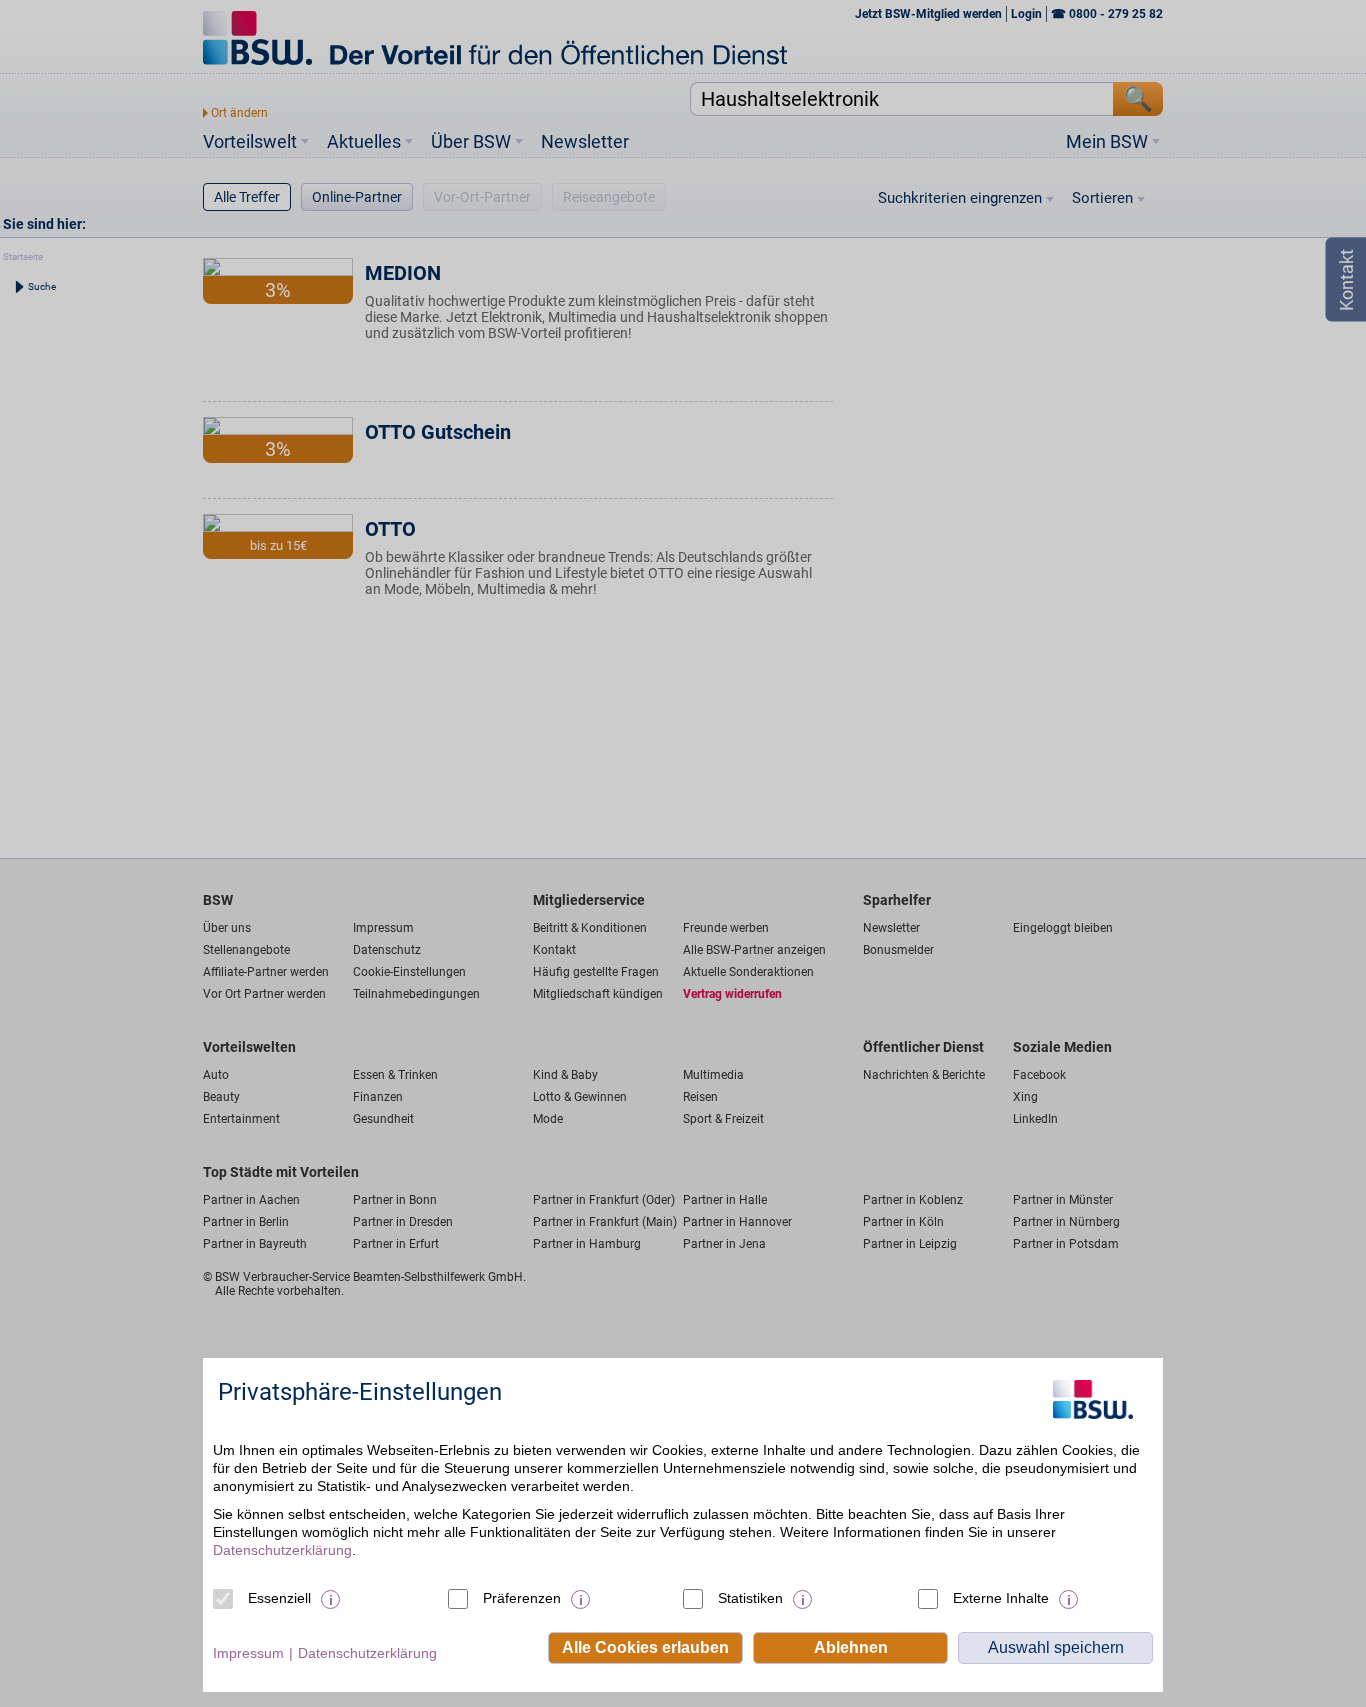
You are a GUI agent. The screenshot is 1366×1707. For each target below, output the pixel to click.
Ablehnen (851, 1647)
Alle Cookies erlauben (645, 1647)
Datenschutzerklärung (282, 1550)
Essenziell (279, 1598)
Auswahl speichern (1056, 1647)
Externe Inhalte (1001, 1598)
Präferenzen (522, 1598)
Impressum (248, 1653)
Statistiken (750, 1598)
